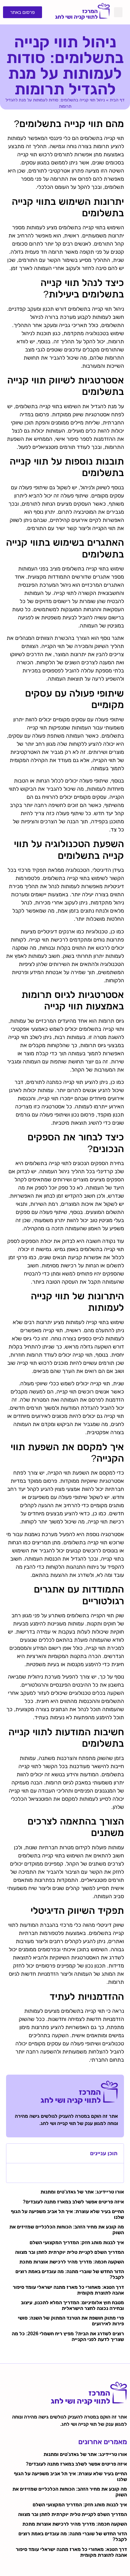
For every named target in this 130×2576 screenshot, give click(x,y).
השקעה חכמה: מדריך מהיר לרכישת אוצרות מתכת (72, 2262)
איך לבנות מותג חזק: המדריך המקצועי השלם (77, 2242)
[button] (118, 12)
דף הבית (117, 100)
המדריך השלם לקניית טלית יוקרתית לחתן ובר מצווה (70, 2252)
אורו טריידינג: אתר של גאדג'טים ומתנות (82, 2192)
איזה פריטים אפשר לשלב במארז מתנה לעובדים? (73, 2202)
